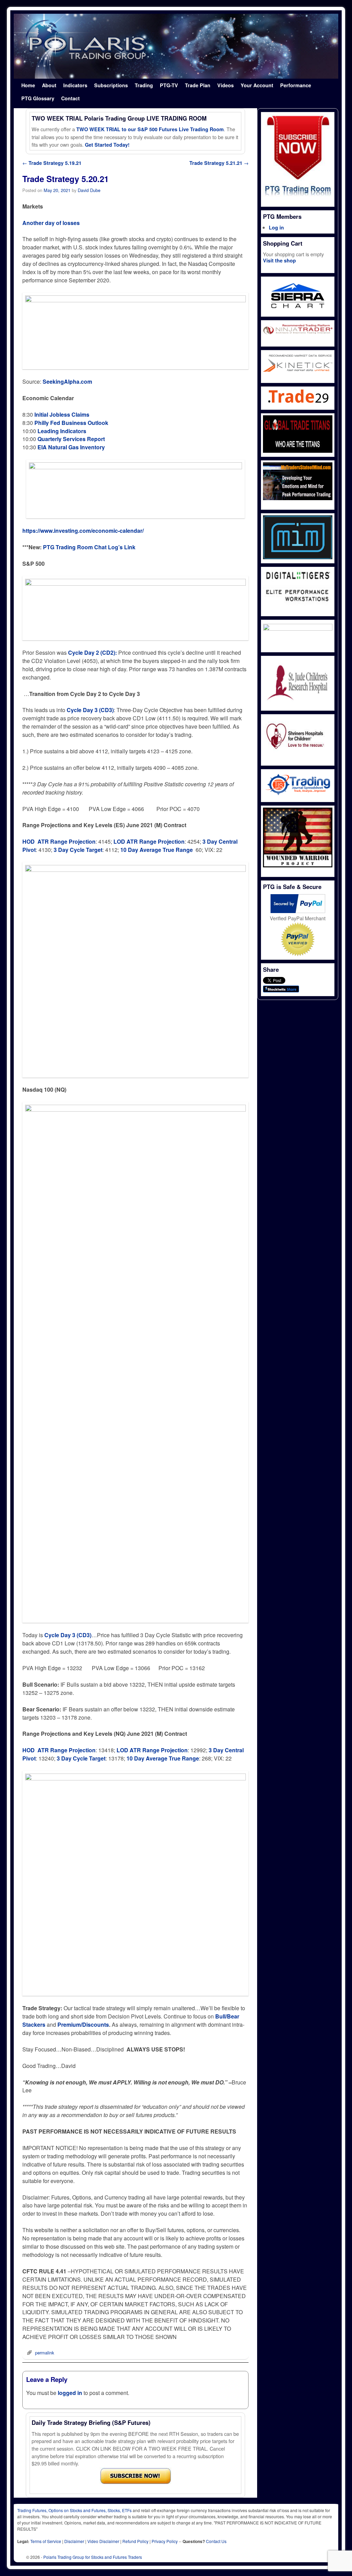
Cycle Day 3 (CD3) (68, 1635)
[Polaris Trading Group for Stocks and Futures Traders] (176, 46)
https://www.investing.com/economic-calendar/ (83, 531)
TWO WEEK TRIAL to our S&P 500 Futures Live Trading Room (150, 129)
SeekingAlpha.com (67, 381)
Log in (276, 227)
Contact (70, 98)
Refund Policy (135, 2541)
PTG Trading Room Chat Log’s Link (89, 547)
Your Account (257, 85)
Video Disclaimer (103, 2541)
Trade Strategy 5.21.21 (219, 163)
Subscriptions (111, 85)
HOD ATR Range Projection (59, 841)
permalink (45, 2353)
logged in (70, 2393)
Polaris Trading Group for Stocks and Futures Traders (93, 2557)
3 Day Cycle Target (78, 850)
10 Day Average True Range (157, 850)
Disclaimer (74, 2541)
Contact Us (216, 2541)
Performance (296, 85)
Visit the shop (279, 260)
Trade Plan (198, 85)
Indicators (75, 85)
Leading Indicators (62, 431)
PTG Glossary (38, 98)
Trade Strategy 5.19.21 (52, 163)
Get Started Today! (107, 145)
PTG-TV (169, 85)
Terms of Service (46, 2541)
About (49, 85)
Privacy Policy (165, 2541)
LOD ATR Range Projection (149, 841)
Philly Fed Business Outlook (71, 423)
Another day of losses (51, 223)
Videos (225, 85)
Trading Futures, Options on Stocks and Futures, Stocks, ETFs (74, 2510)
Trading (144, 85)
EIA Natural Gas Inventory (71, 447)
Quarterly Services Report (71, 439)
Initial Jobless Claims (62, 414)
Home (28, 85)
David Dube (89, 190)
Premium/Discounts (83, 2024)
